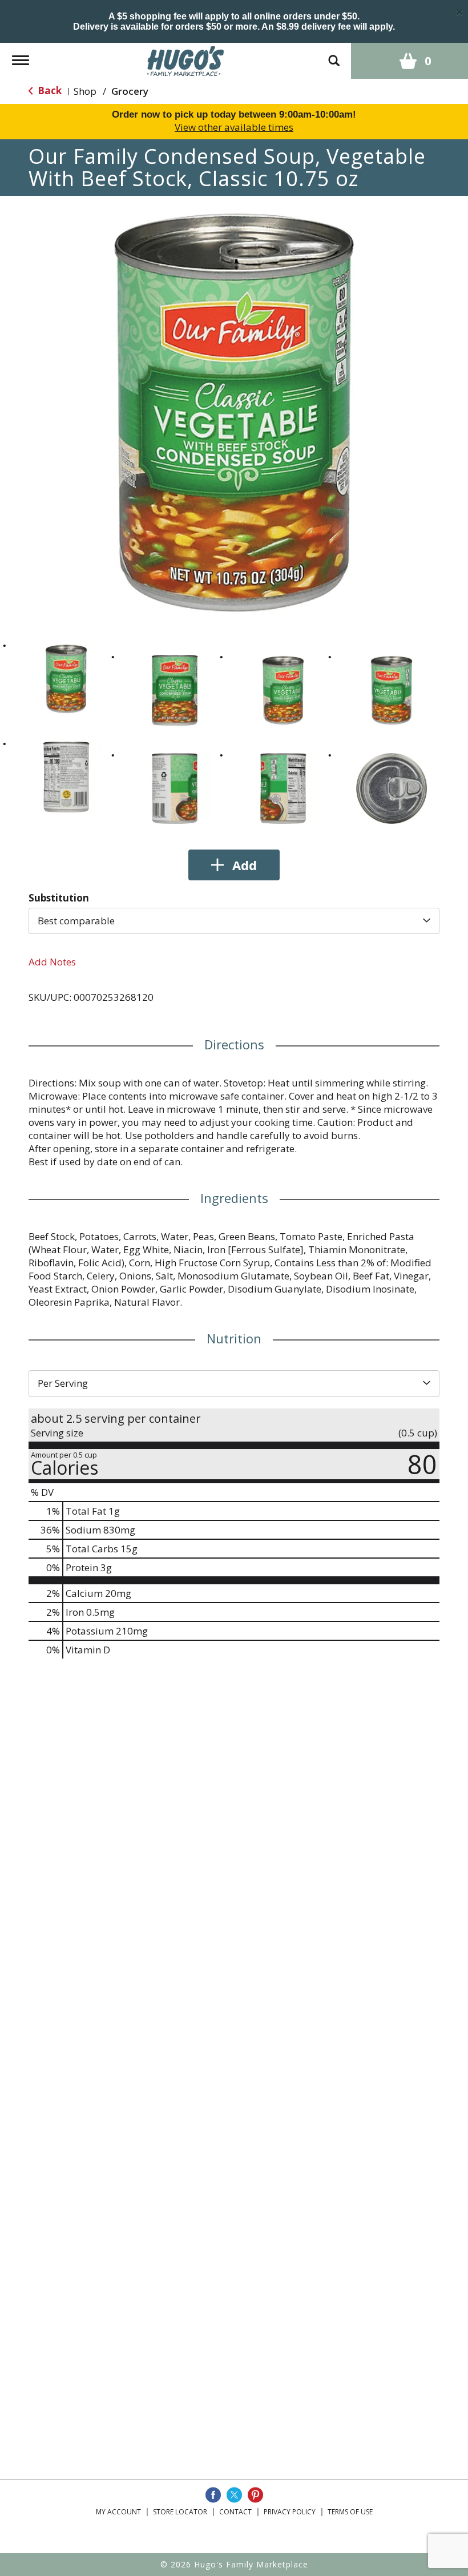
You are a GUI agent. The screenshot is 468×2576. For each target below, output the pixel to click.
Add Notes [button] (52, 962)
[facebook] (213, 2495)
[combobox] (234, 921)
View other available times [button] (234, 127)
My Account (118, 2512)
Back (49, 90)
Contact (235, 2512)
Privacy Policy (290, 2512)
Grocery (130, 91)
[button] (66, 679)
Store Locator (180, 2512)
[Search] (334, 55)
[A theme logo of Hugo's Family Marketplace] (186, 60)
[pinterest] (255, 2495)
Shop (85, 91)
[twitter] (234, 2495)
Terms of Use (350, 2512)
